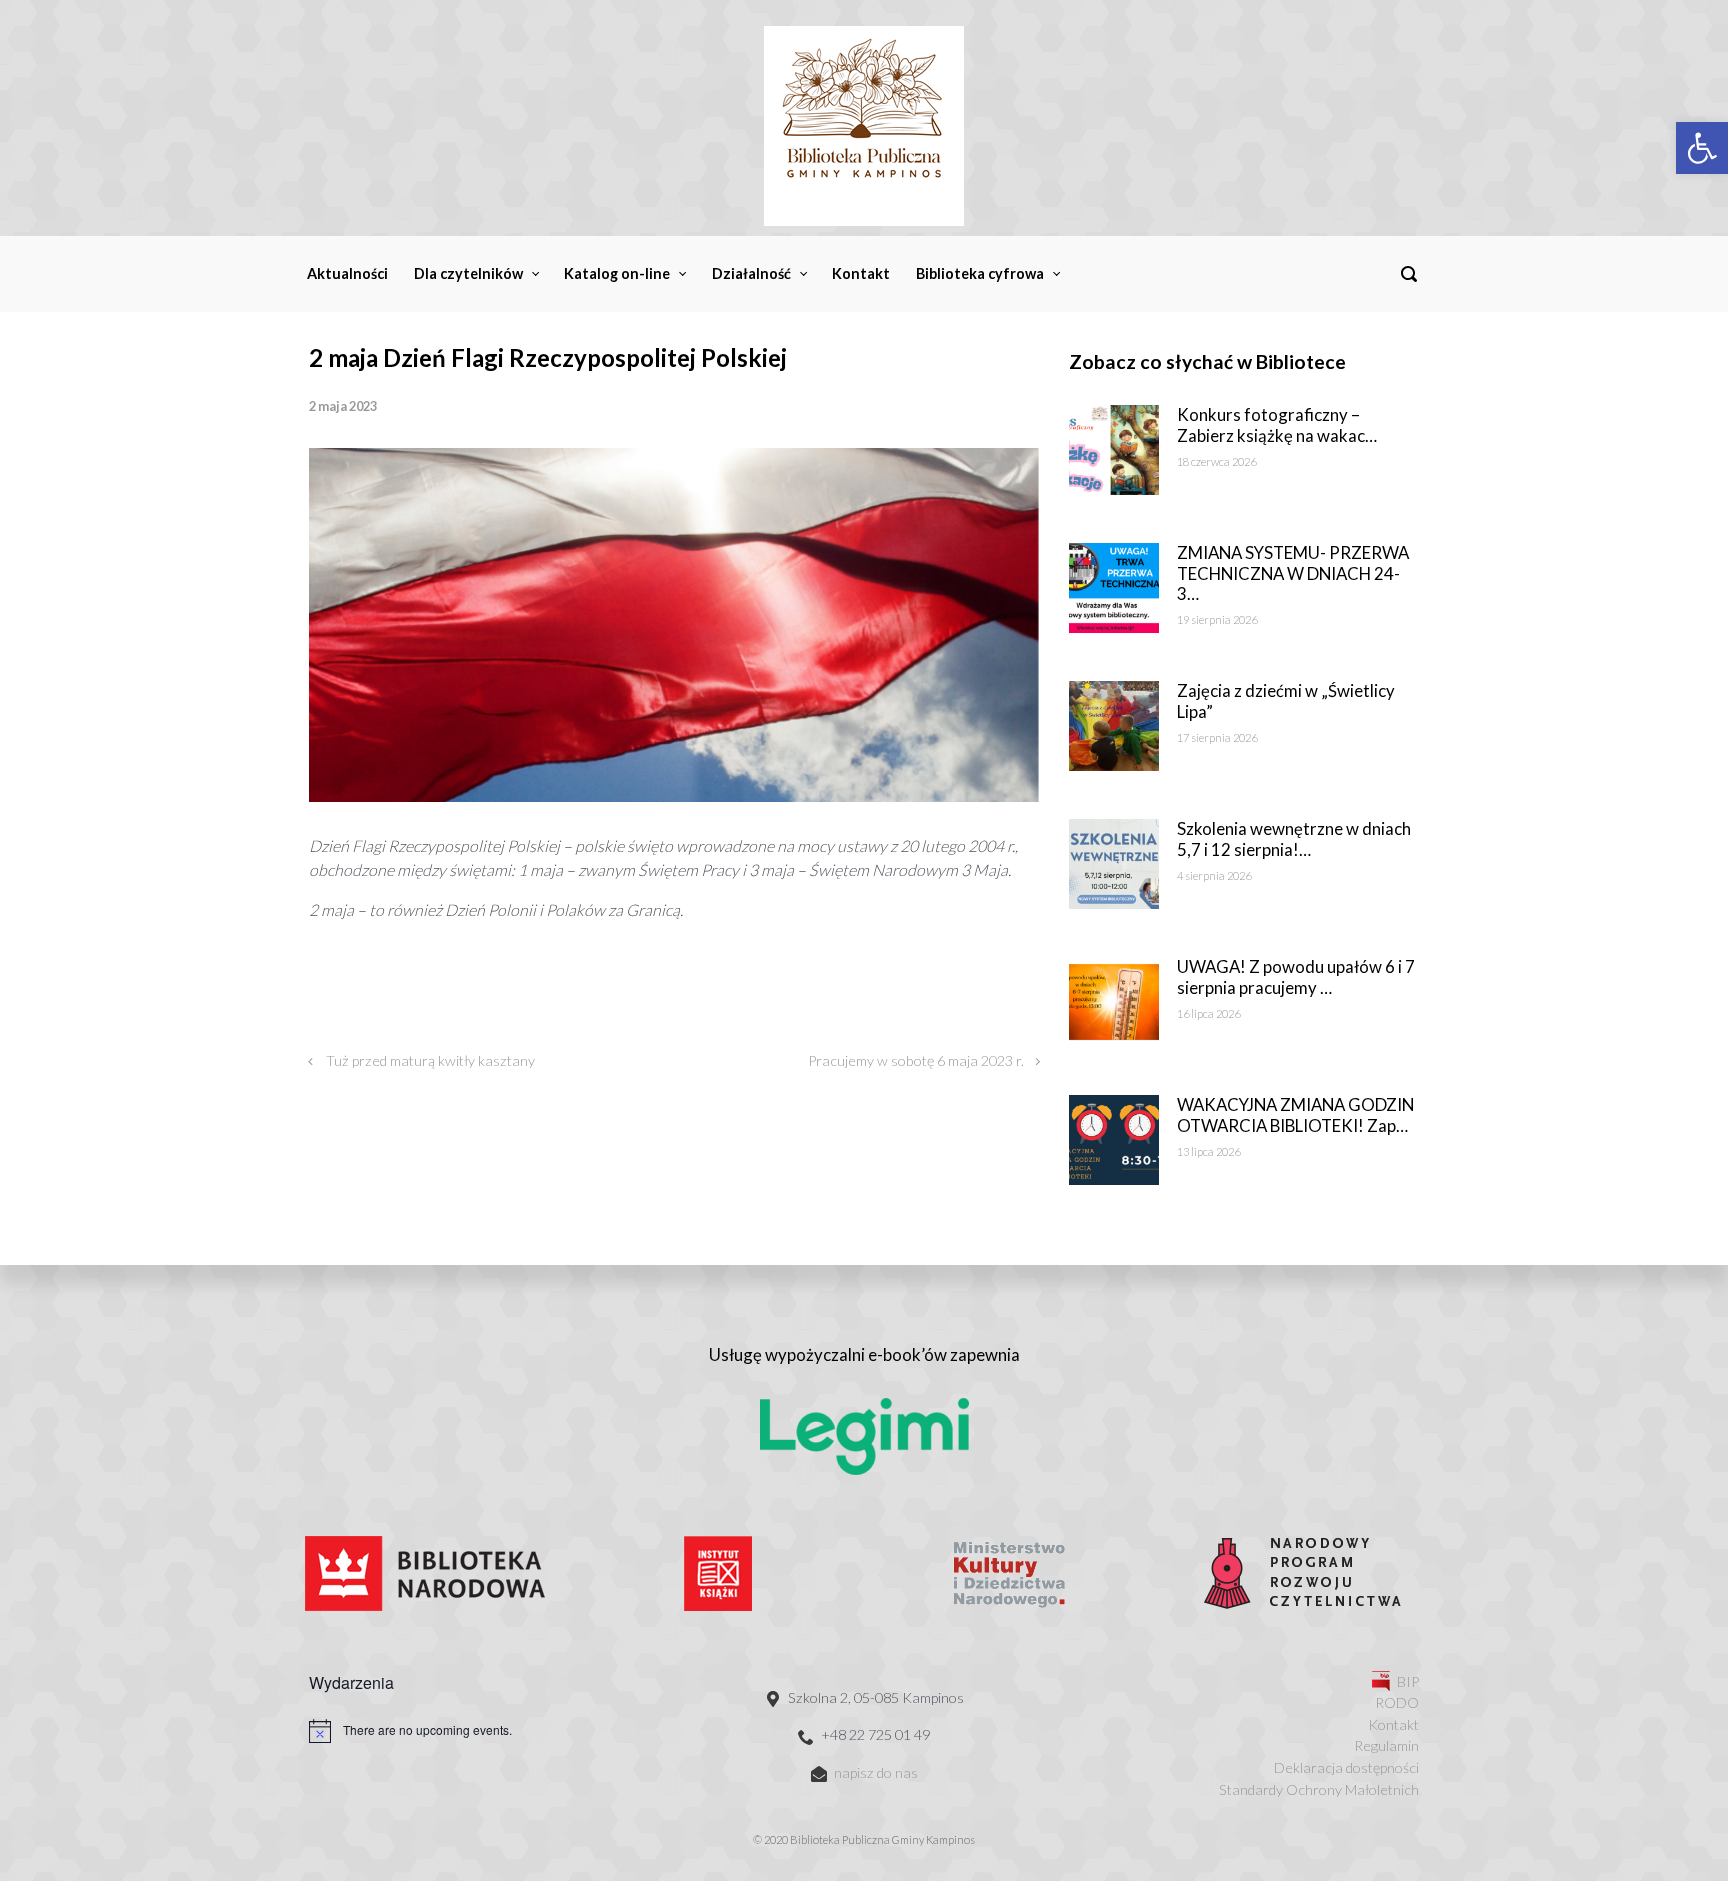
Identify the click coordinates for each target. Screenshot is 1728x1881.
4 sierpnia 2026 (1214, 875)
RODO (1397, 1702)
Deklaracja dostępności (1346, 1767)
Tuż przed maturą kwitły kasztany (430, 1060)
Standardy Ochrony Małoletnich (1319, 1789)
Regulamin (1386, 1745)
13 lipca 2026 (1208, 1151)
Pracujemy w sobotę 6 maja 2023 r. (916, 1060)
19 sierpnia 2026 (1217, 619)
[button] (1702, 148)
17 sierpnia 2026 (1217, 737)
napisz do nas (876, 1772)
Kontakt (1393, 1724)
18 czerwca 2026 (1216, 461)
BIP (1408, 1681)
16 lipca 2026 (1208, 1013)
